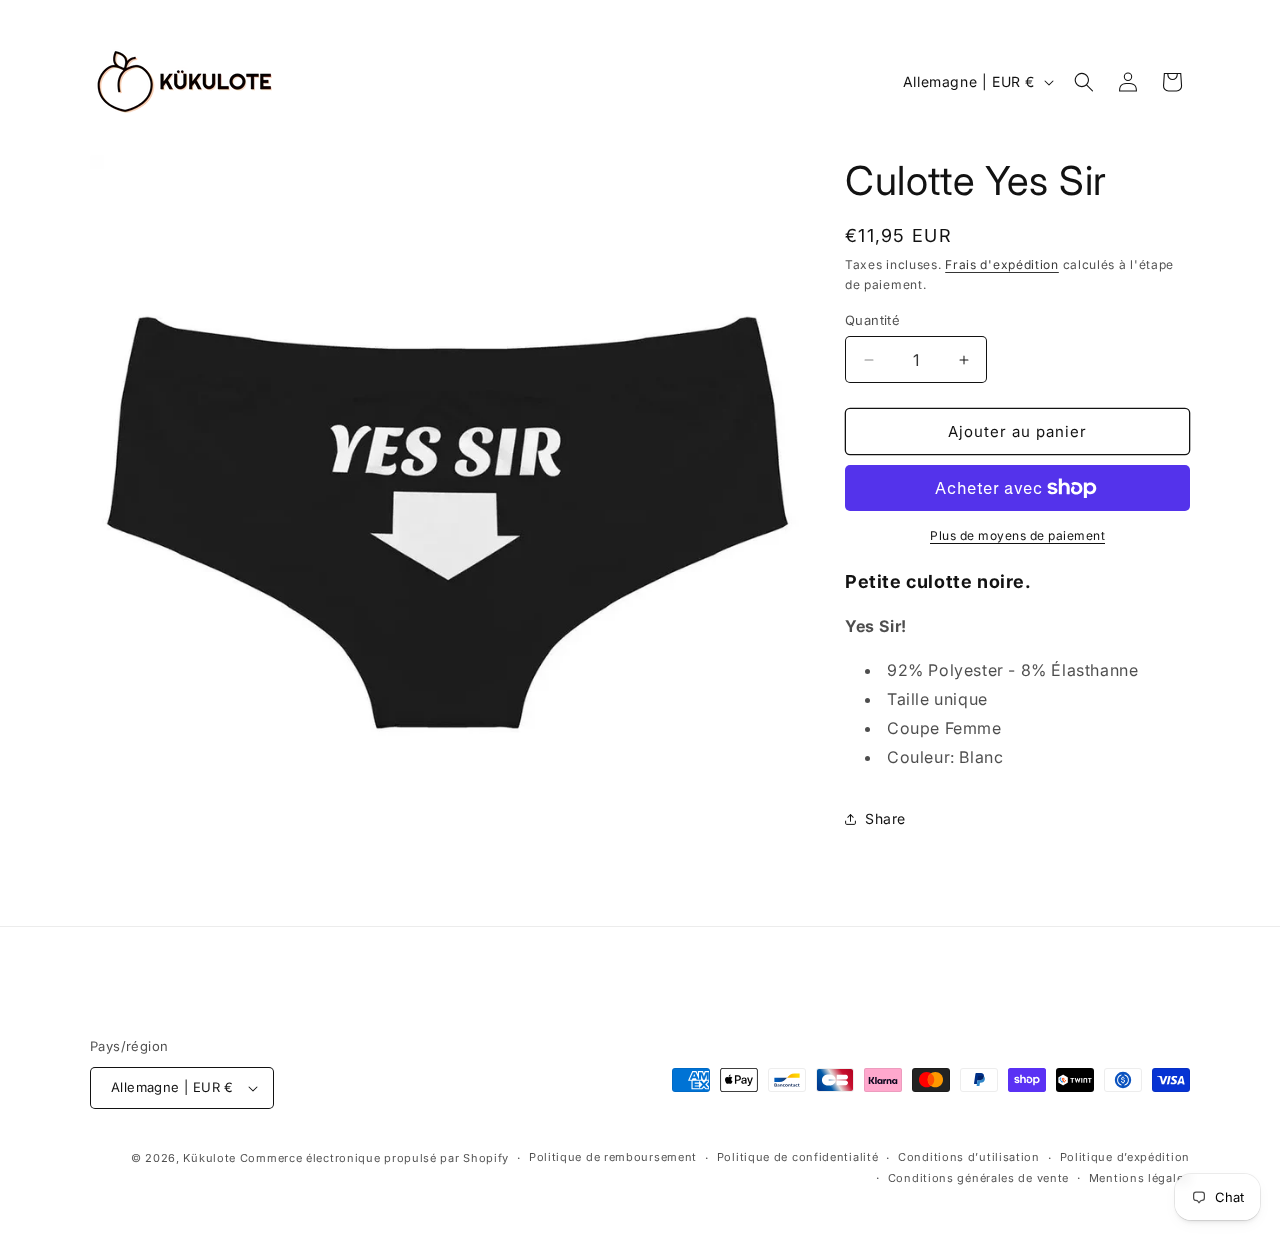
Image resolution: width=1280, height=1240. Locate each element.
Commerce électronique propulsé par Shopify (374, 1158)
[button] (1084, 82)
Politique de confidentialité (798, 1157)
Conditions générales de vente (978, 1178)
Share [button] (885, 818)
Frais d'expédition (1002, 264)
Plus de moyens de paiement (1017, 535)
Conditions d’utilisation (969, 1157)
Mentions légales (1139, 1178)
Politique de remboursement (613, 1157)
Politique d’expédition (1125, 1157)
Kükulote (211, 1158)
